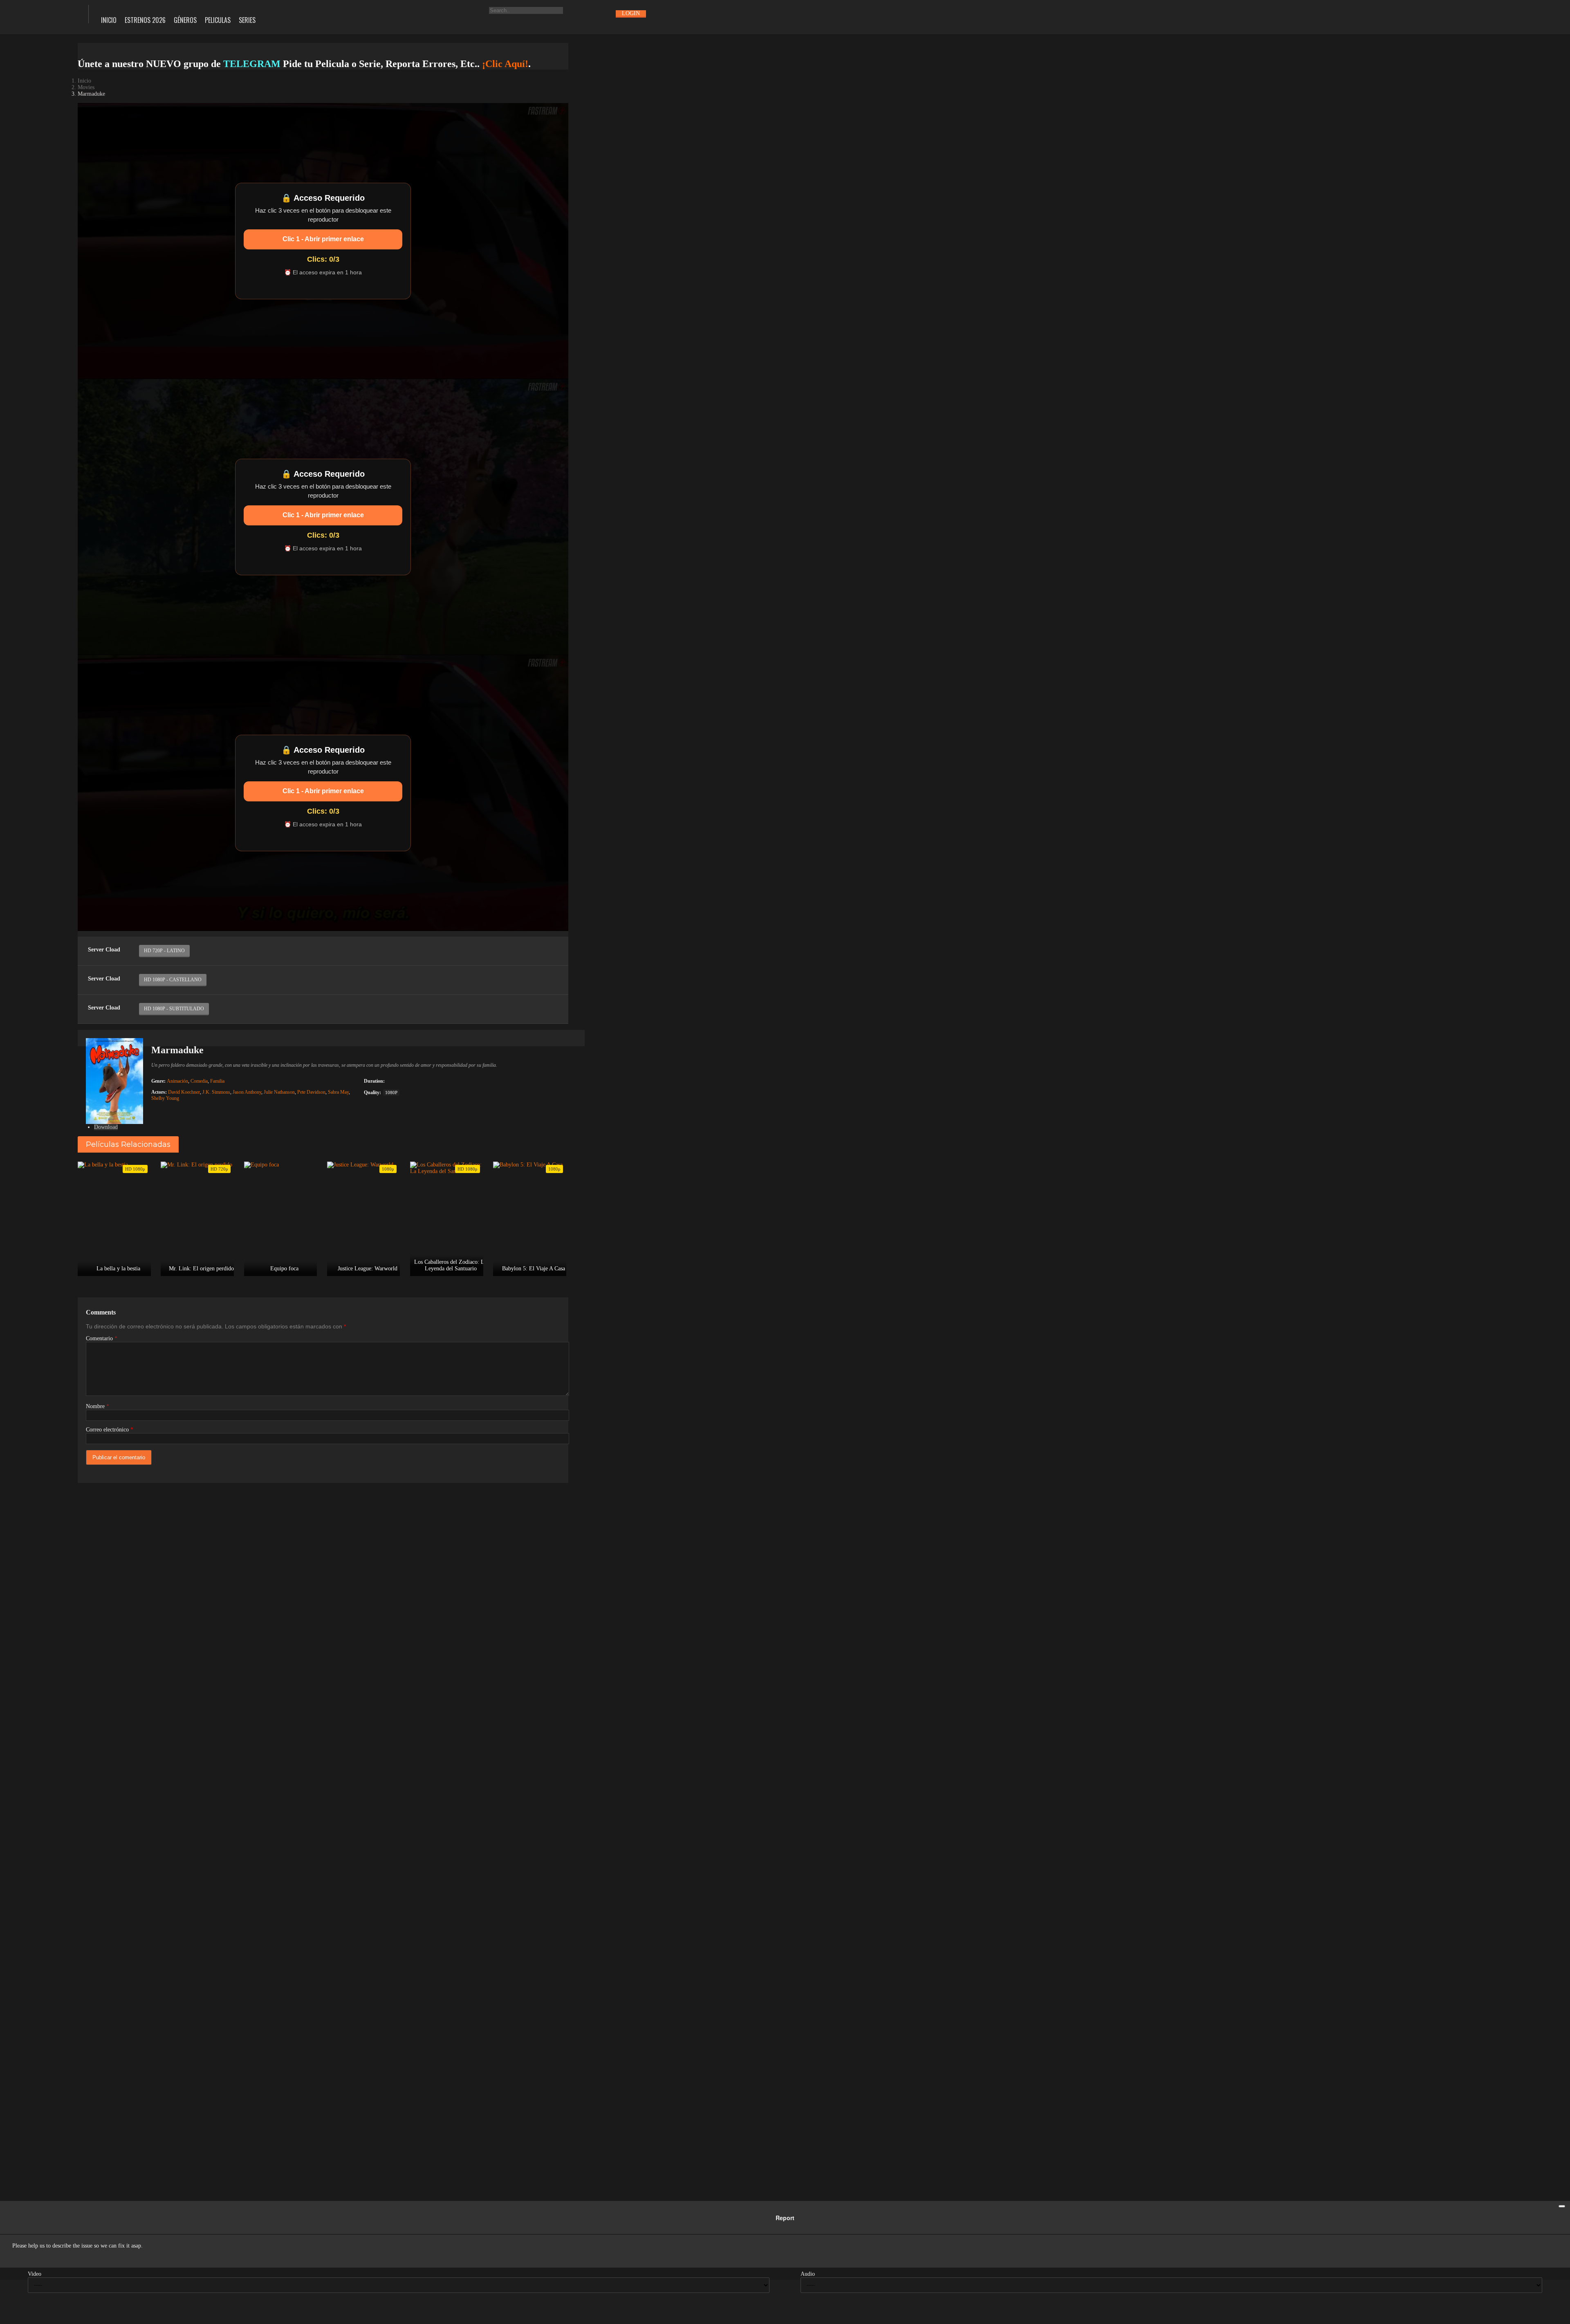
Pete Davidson (311, 1092)
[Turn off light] (87, 931)
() (127, 931)
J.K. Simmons (216, 1092)
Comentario (102, 1338)
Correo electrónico (110, 1430)
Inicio (109, 20)
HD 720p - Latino (164, 951)
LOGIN (631, 13)
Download (106, 1127)
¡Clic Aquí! (505, 64)
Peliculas (218, 20)
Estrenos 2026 (145, 20)
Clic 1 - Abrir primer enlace (323, 239)
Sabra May (338, 1092)
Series (247, 20)
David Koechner (184, 1092)
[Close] (1562, 2206)
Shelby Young (165, 1098)
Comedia (199, 1081)
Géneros (185, 20)
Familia (217, 1081)
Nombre (98, 1406)
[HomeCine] (38, 13)
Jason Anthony (247, 1092)
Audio (808, 2274)
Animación (177, 1081)
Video (35, 2274)
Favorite (107, 931)
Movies (86, 87)
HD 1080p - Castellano (173, 980)
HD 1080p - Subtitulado (174, 1009)
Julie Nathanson (279, 1092)
